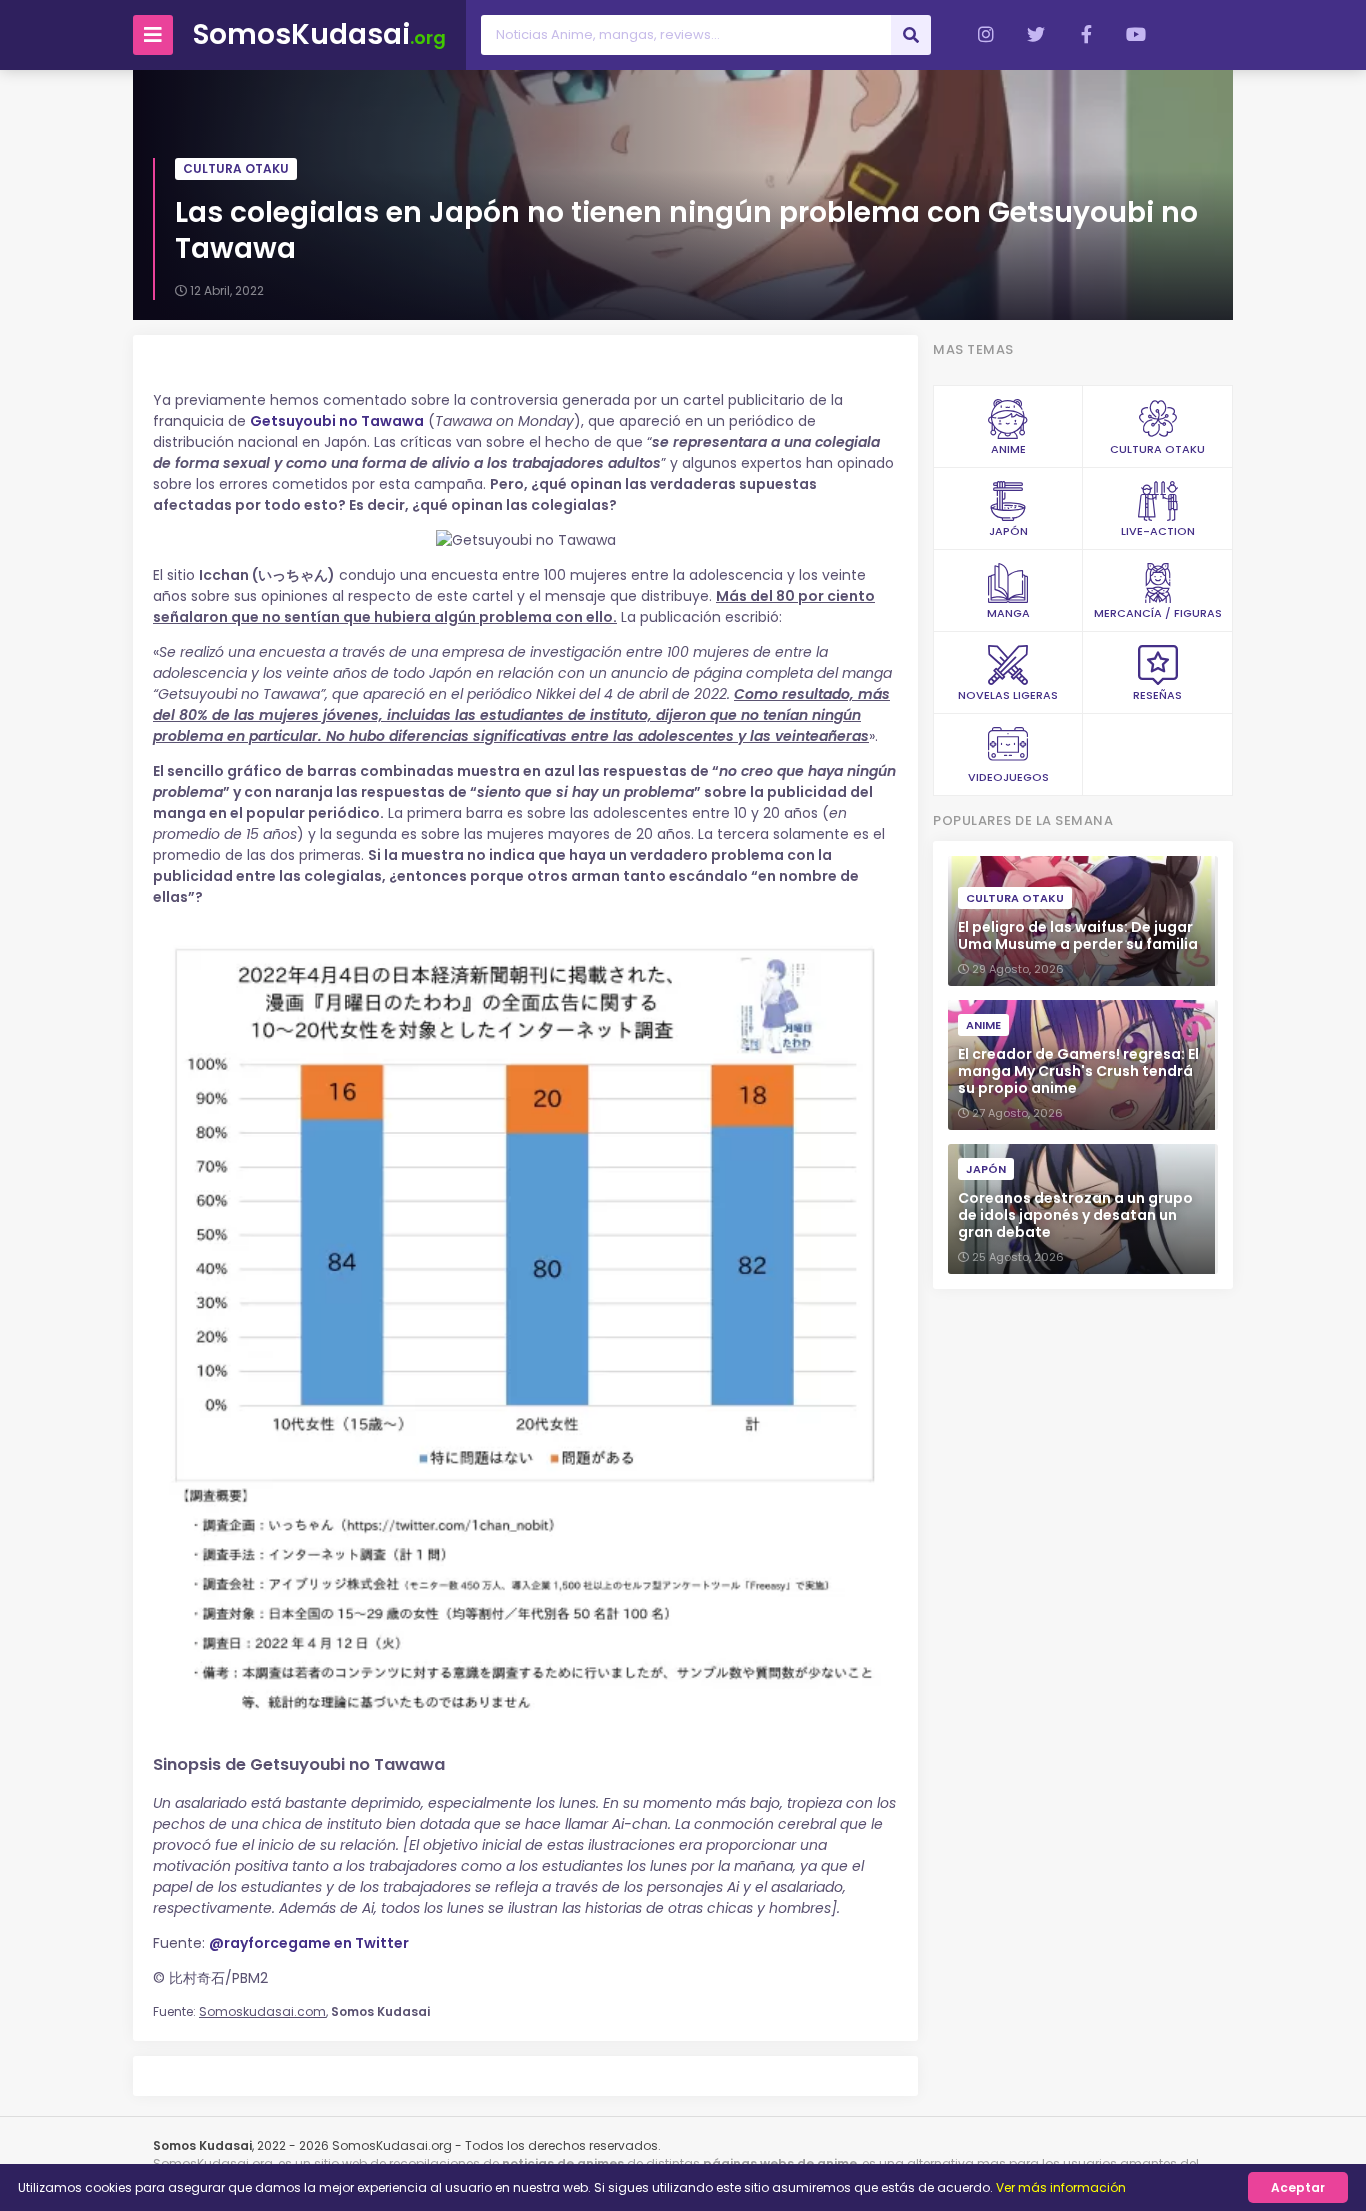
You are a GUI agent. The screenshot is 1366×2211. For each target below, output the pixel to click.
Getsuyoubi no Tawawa (337, 421)
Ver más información (1061, 2187)
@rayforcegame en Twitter (309, 1943)
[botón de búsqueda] (911, 35)
